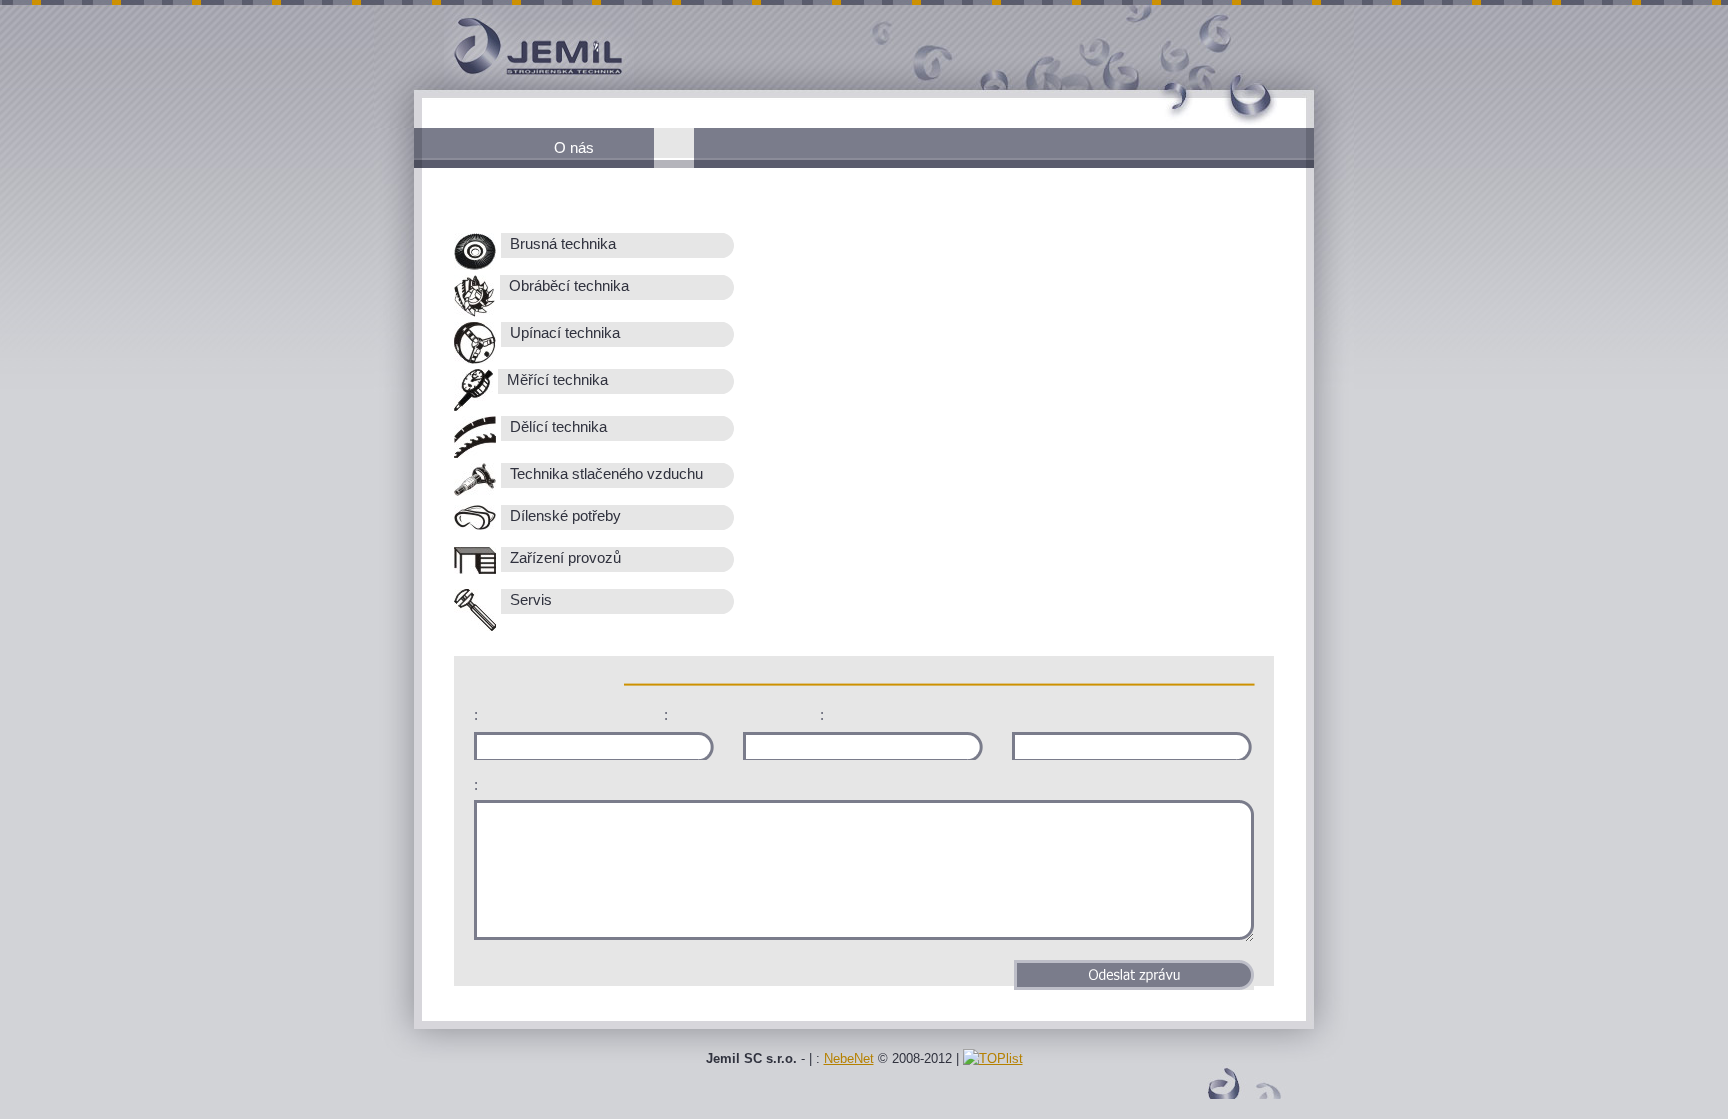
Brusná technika (561, 244)
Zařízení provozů (563, 558)
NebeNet (849, 1058)
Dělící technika (556, 427)
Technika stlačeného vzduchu (604, 474)
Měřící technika (555, 380)
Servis (529, 600)
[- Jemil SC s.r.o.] (504, 85)
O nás (574, 147)
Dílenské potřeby (563, 516)
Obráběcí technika (567, 286)
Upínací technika (563, 333)
